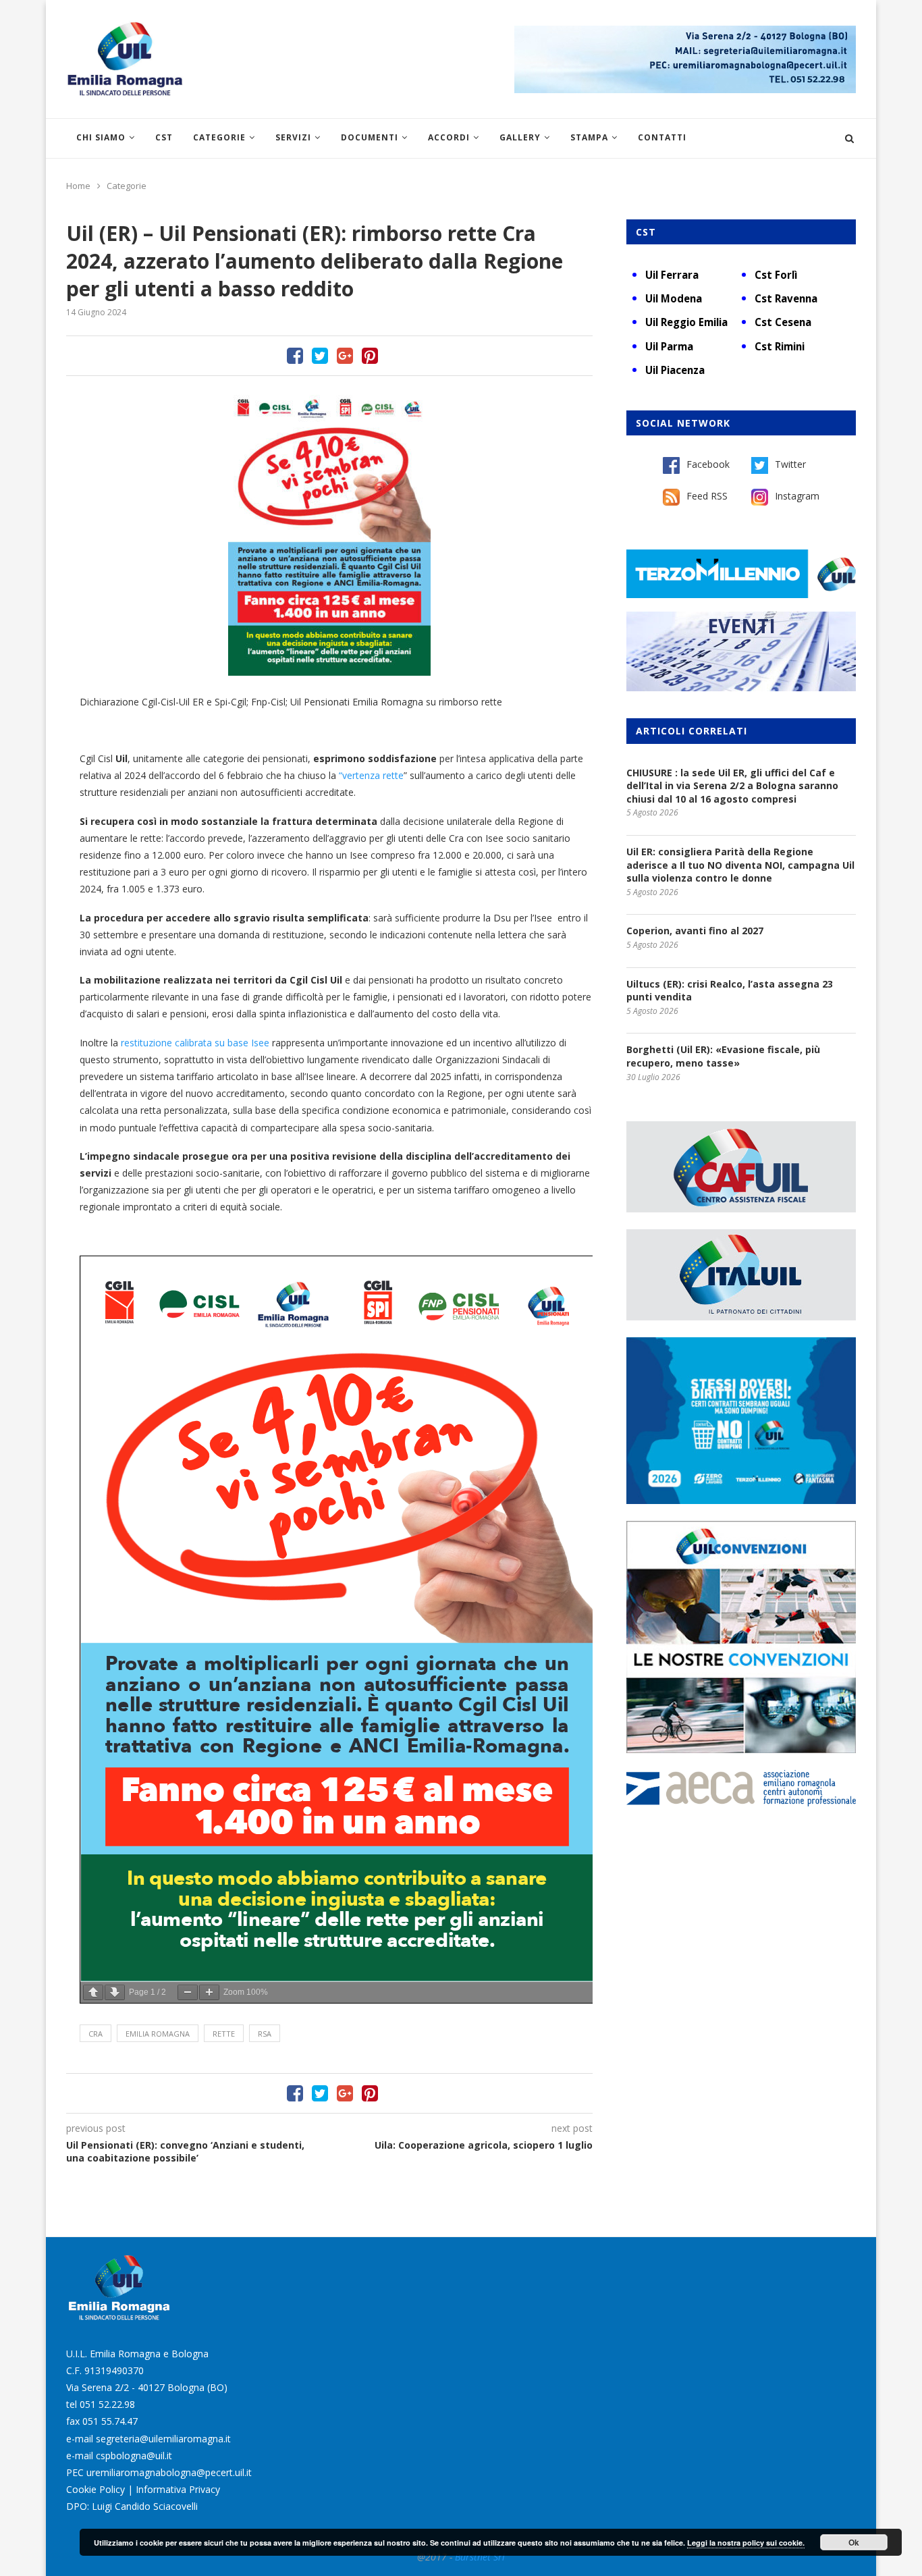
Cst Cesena (783, 322)
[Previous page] (93, 1992)
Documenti (370, 137)
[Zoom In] (209, 1992)
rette (224, 2034)
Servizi (293, 137)
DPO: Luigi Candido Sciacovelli (132, 2506)
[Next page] (115, 1992)
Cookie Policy (96, 2489)
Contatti (662, 137)
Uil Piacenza (675, 370)
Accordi (449, 137)
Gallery (520, 137)
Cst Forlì (776, 275)
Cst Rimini (780, 346)
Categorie (219, 137)
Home (78, 186)
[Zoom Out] (188, 1992)
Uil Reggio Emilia (686, 322)
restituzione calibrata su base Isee (194, 1043)
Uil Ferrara (672, 275)
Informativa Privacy (178, 2489)
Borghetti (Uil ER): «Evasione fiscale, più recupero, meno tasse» (723, 1056)
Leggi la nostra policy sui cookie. (746, 2543)
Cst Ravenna (786, 298)
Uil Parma (669, 346)
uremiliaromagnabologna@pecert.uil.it (169, 2472)
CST (164, 137)
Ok (854, 2542)
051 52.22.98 (107, 2404)
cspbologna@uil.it (134, 2456)
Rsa (265, 2034)
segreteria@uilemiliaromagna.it (163, 2439)
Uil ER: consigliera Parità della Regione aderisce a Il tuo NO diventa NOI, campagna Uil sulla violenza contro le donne (740, 865)
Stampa (589, 137)
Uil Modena (674, 298)
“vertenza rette (371, 775)
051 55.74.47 (110, 2421)
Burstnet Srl (480, 2557)
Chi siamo (101, 137)
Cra (96, 2034)
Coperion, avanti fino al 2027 (695, 931)
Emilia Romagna (158, 2034)
